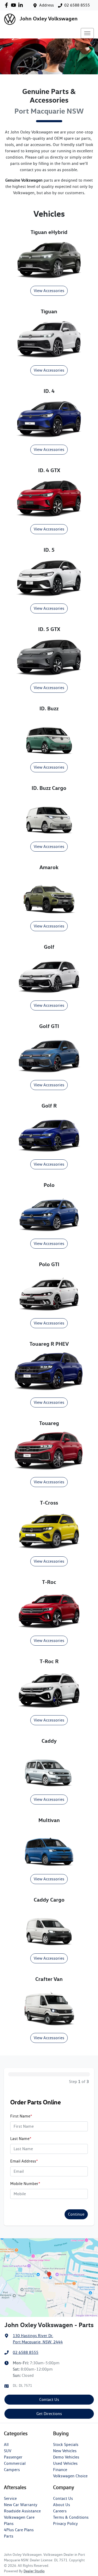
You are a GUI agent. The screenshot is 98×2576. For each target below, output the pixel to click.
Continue (76, 2214)
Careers (60, 2511)
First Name (21, 2116)
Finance (60, 2470)
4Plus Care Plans (19, 2530)
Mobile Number (25, 2184)
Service (10, 2498)
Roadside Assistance (22, 2511)
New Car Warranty (21, 2505)
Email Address (24, 2161)
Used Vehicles (65, 2463)
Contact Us (49, 2399)
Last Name (21, 2139)
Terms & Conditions (71, 2517)
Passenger (13, 2457)
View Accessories (49, 291)
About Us (62, 2505)
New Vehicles (65, 2451)
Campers (12, 2470)
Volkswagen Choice (70, 2476)
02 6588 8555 (77, 5)
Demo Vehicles (66, 2457)
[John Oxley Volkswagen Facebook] (7, 5)
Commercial (15, 2463)
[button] (87, 33)
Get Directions (49, 2414)
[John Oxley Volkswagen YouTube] (15, 5)
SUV (8, 2451)
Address (47, 5)
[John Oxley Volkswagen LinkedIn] (22, 5)
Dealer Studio (34, 2571)
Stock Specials (66, 2444)
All (6, 2444)
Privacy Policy (65, 2524)
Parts (9, 2536)
